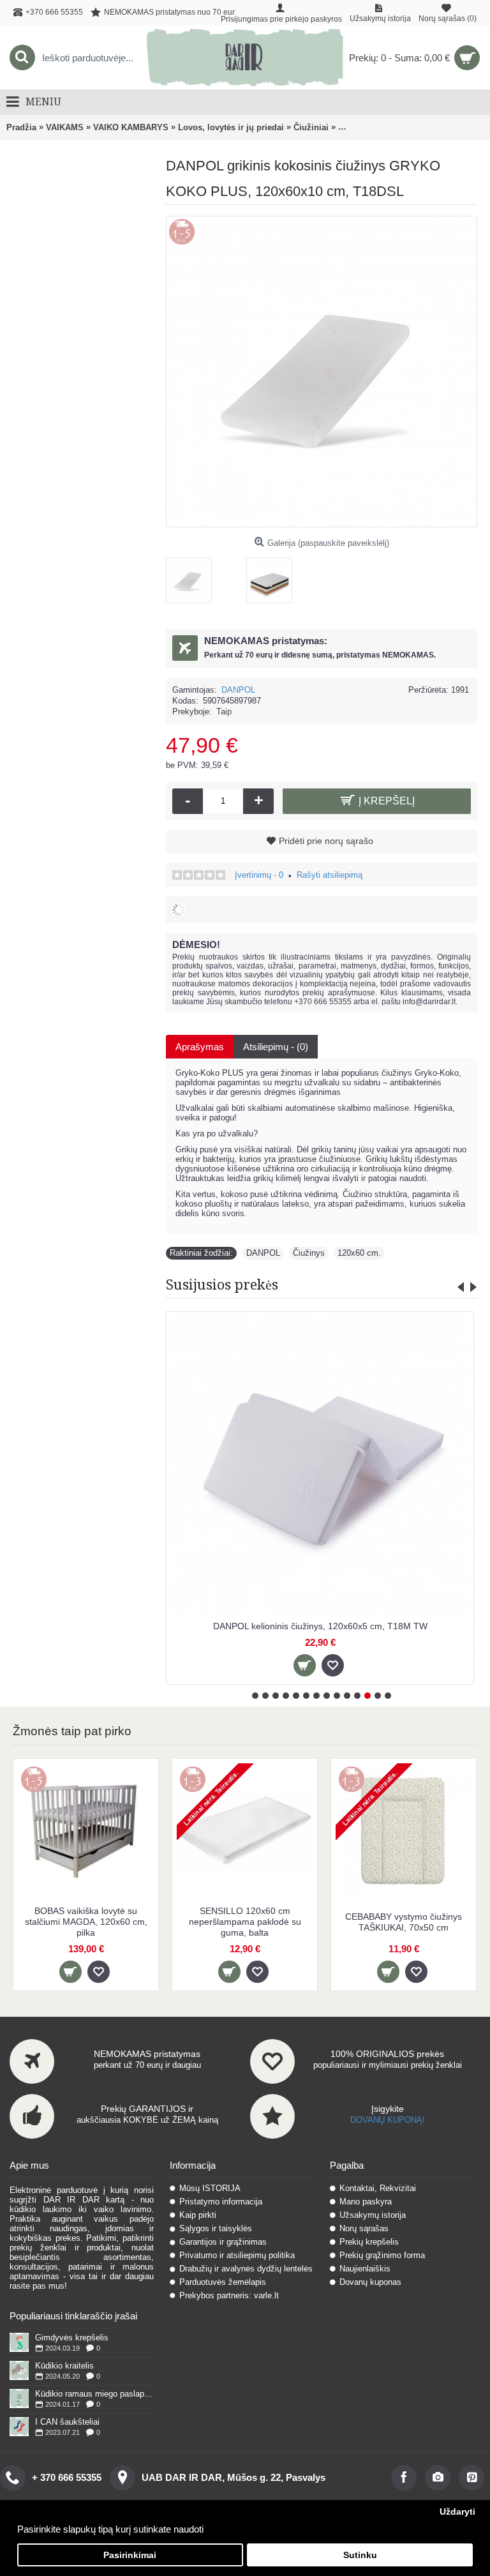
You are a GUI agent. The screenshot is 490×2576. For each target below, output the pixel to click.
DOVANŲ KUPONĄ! (388, 2120)
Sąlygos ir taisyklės (216, 2228)
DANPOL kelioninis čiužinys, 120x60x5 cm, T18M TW (320, 1626)
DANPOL (238, 690)
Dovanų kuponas (370, 2282)
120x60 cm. (359, 1253)
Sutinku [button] (360, 2555)
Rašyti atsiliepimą (330, 875)
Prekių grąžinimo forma (382, 2255)
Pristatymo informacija (221, 2202)
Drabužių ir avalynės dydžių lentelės (246, 2269)
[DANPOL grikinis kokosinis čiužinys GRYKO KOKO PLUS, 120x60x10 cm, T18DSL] (194, 576)
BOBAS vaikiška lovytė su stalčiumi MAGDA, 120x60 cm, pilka (86, 1922)
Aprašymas (200, 1047)
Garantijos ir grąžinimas (223, 2242)
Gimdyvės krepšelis (72, 2338)
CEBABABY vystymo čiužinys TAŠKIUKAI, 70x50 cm (404, 1922)
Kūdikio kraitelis (64, 2366)
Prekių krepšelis (369, 2242)
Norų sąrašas (364, 2228)
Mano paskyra (366, 2202)
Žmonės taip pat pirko (72, 1731)
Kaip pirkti (198, 2215)
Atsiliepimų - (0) (276, 1047)
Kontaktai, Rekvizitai (378, 2188)
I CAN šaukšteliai (67, 2422)
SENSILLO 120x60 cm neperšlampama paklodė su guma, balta (245, 1922)
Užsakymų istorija (373, 2215)
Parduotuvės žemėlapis (223, 2282)
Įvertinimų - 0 (259, 875)
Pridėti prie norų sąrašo (326, 841)
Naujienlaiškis (365, 2269)
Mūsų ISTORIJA (210, 2188)
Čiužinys (309, 1253)
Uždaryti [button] (457, 2512)
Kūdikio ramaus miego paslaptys (94, 2394)
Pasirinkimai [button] (130, 2555)
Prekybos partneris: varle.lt (229, 2295)
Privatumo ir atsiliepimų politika (237, 2255)
